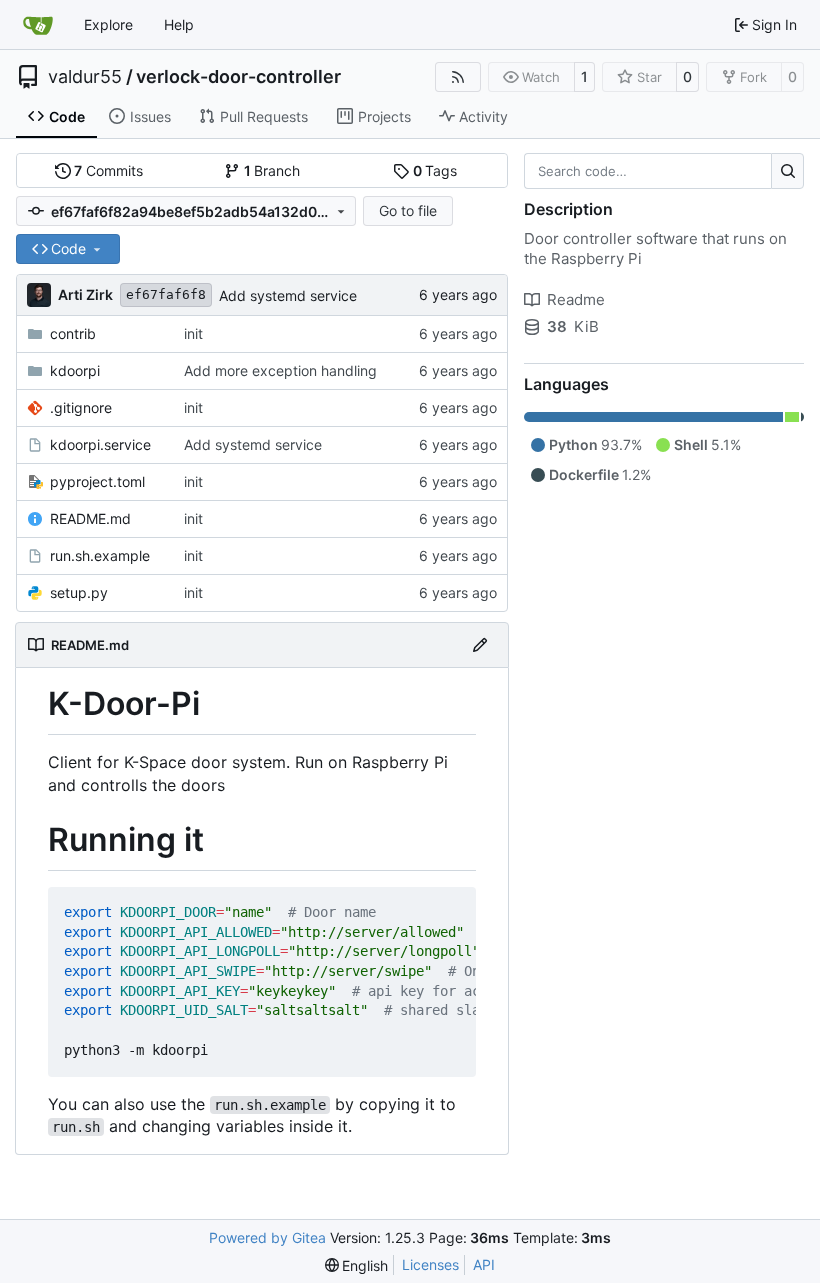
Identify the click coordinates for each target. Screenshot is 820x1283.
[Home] (38, 25)
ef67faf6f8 (166, 294)
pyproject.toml (97, 481)
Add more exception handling (280, 370)
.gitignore (81, 407)
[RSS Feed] (458, 77)
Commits (108, 170)
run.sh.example (100, 555)
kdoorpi (75, 370)
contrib (73, 333)
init (193, 333)
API (484, 1264)
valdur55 (85, 77)
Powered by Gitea (267, 1237)
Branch (272, 170)
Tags (435, 170)
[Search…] (787, 171)
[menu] (357, 1265)
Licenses (430, 1264)
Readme (576, 299)
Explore (108, 24)
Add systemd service (288, 295)
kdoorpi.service (100, 444)
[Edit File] (480, 645)
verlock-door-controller (238, 77)
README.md (90, 518)
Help (179, 24)
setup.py (79, 592)
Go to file (408, 210)
